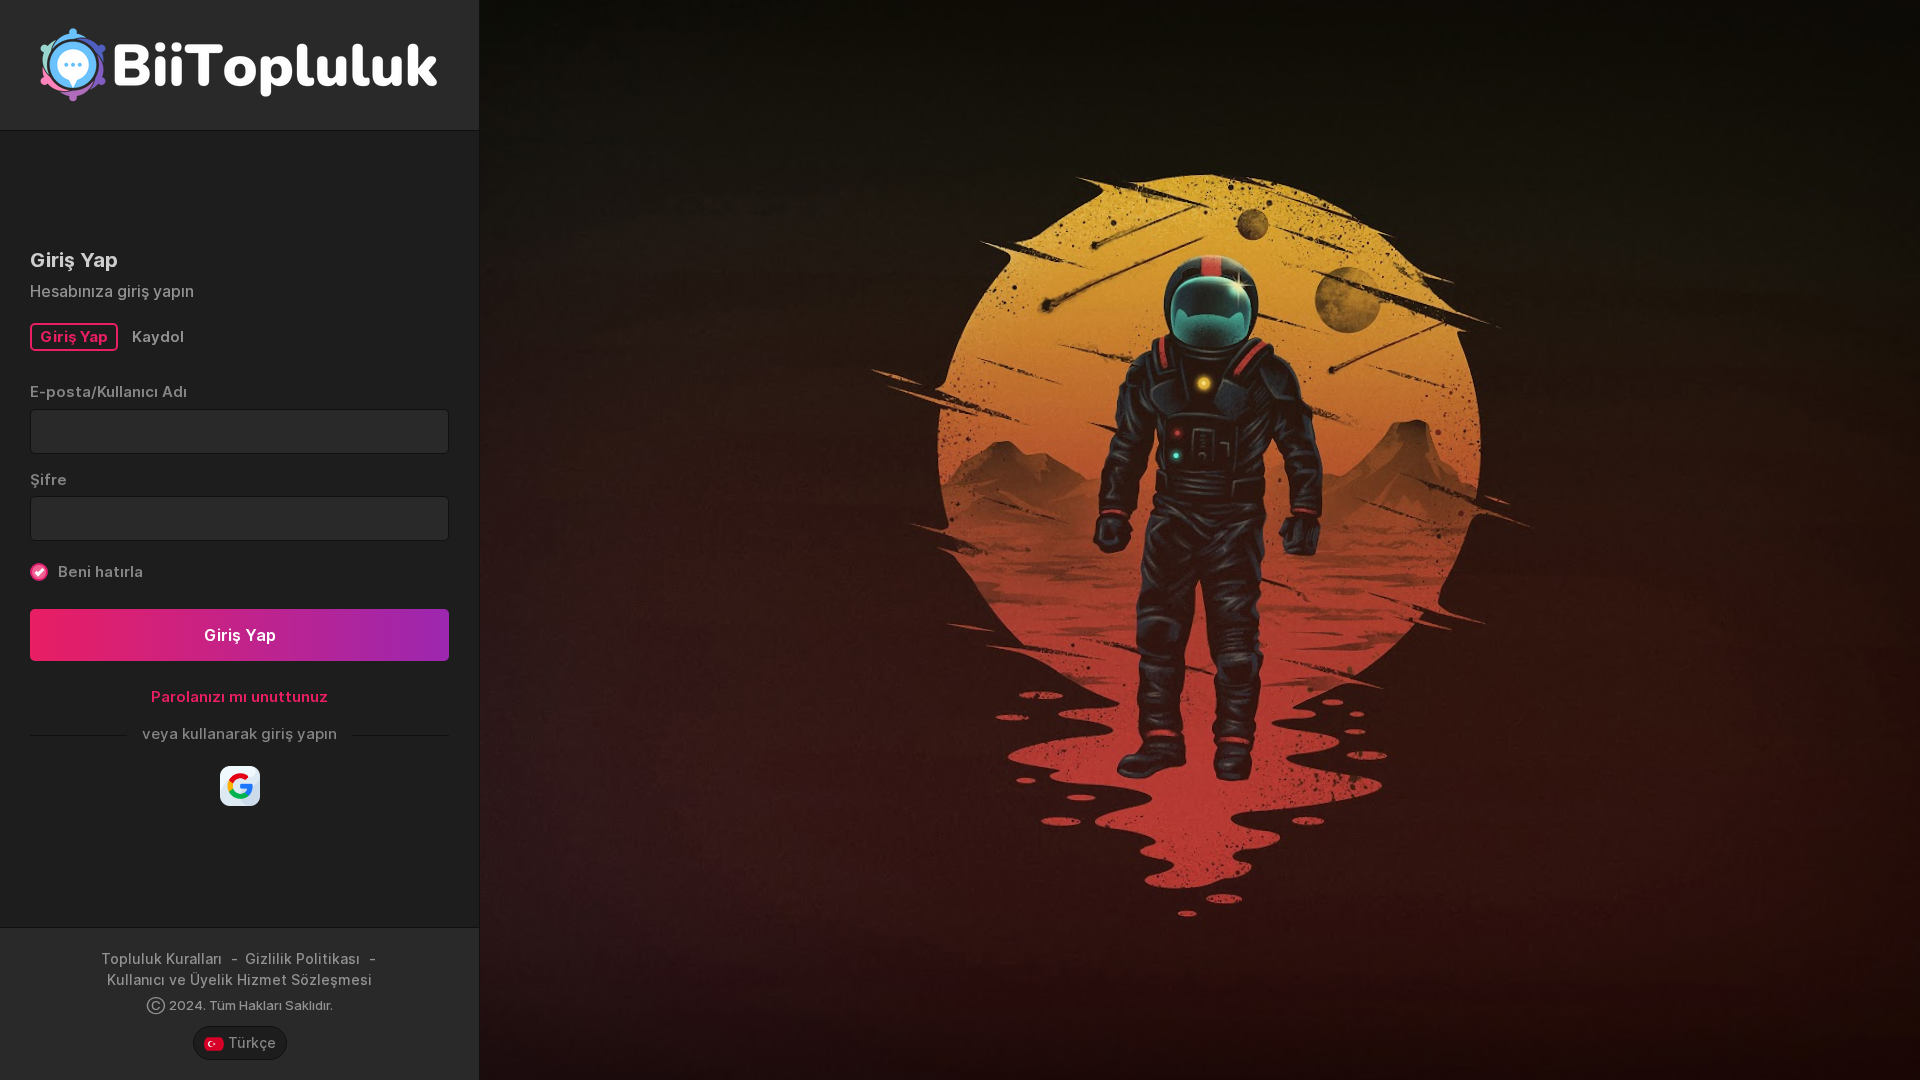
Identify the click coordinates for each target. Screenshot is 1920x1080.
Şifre (48, 479)
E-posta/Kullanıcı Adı (108, 391)
